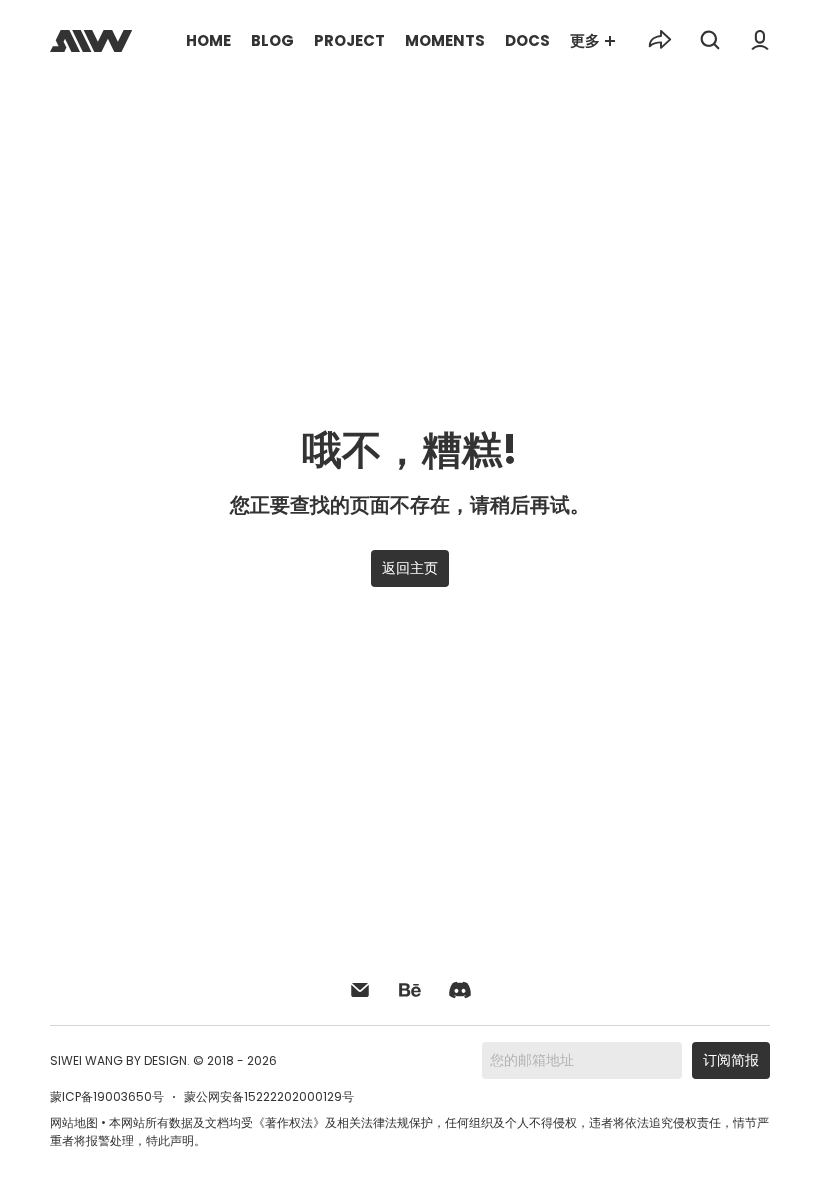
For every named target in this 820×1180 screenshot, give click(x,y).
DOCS (527, 40)
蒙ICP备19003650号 (107, 1096)
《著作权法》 (289, 1122)
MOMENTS (445, 40)
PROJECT (349, 40)
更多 (585, 40)
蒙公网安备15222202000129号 (269, 1096)
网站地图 (74, 1122)
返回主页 (410, 568)
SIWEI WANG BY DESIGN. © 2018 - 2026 (163, 1060)
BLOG (272, 40)
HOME (208, 40)
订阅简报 (731, 1060)
